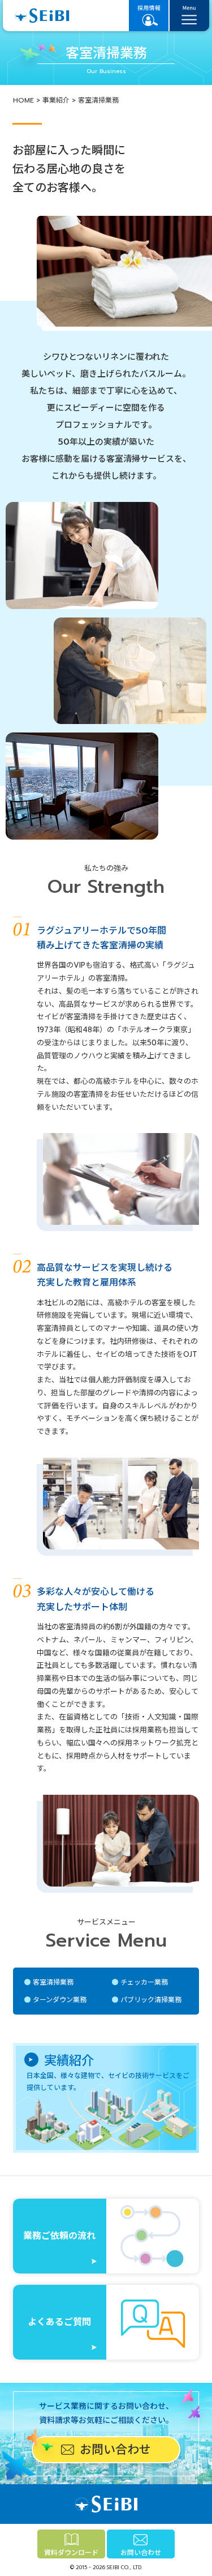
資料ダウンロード (71, 2553)
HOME (23, 100)
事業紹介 (56, 100)
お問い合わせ (141, 2553)
